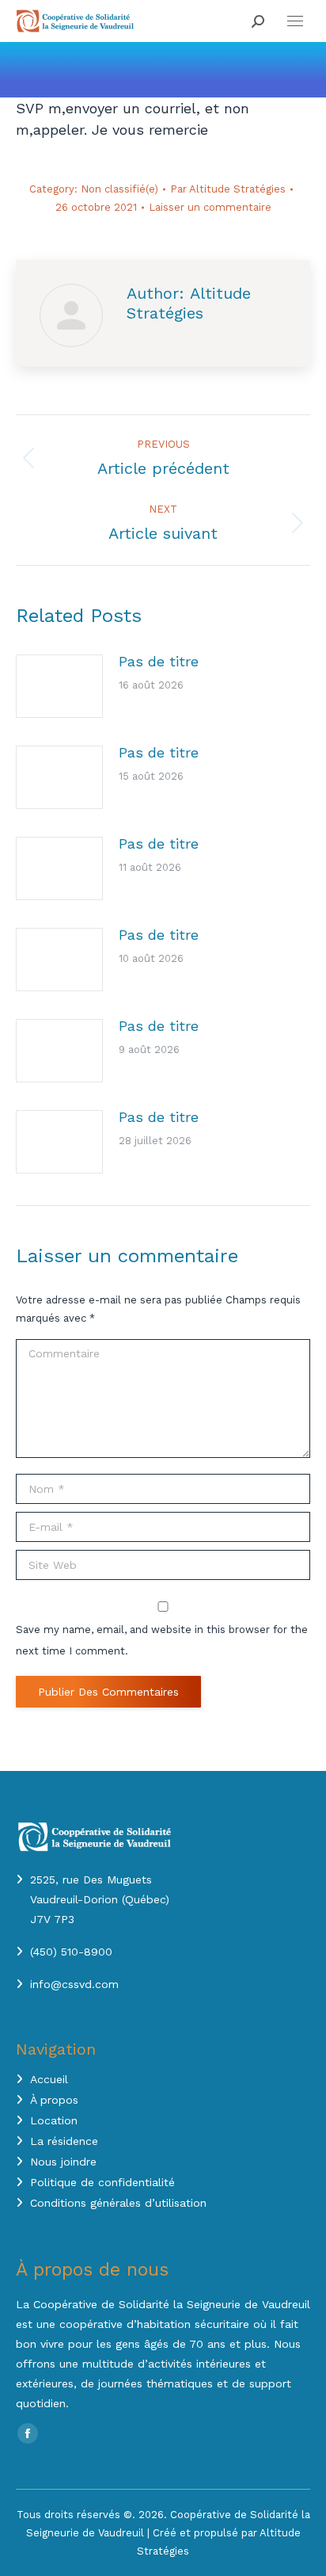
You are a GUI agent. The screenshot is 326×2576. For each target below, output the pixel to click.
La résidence (64, 2141)
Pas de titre (159, 661)
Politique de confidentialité (102, 2182)
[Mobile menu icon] (295, 21)
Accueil (49, 2079)
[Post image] (59, 686)
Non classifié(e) (119, 189)
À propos (54, 2100)
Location (54, 2120)
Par (228, 189)
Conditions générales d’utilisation (118, 2203)
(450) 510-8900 (71, 1952)
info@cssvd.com (74, 1984)
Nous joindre (63, 2162)
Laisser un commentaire (210, 207)
